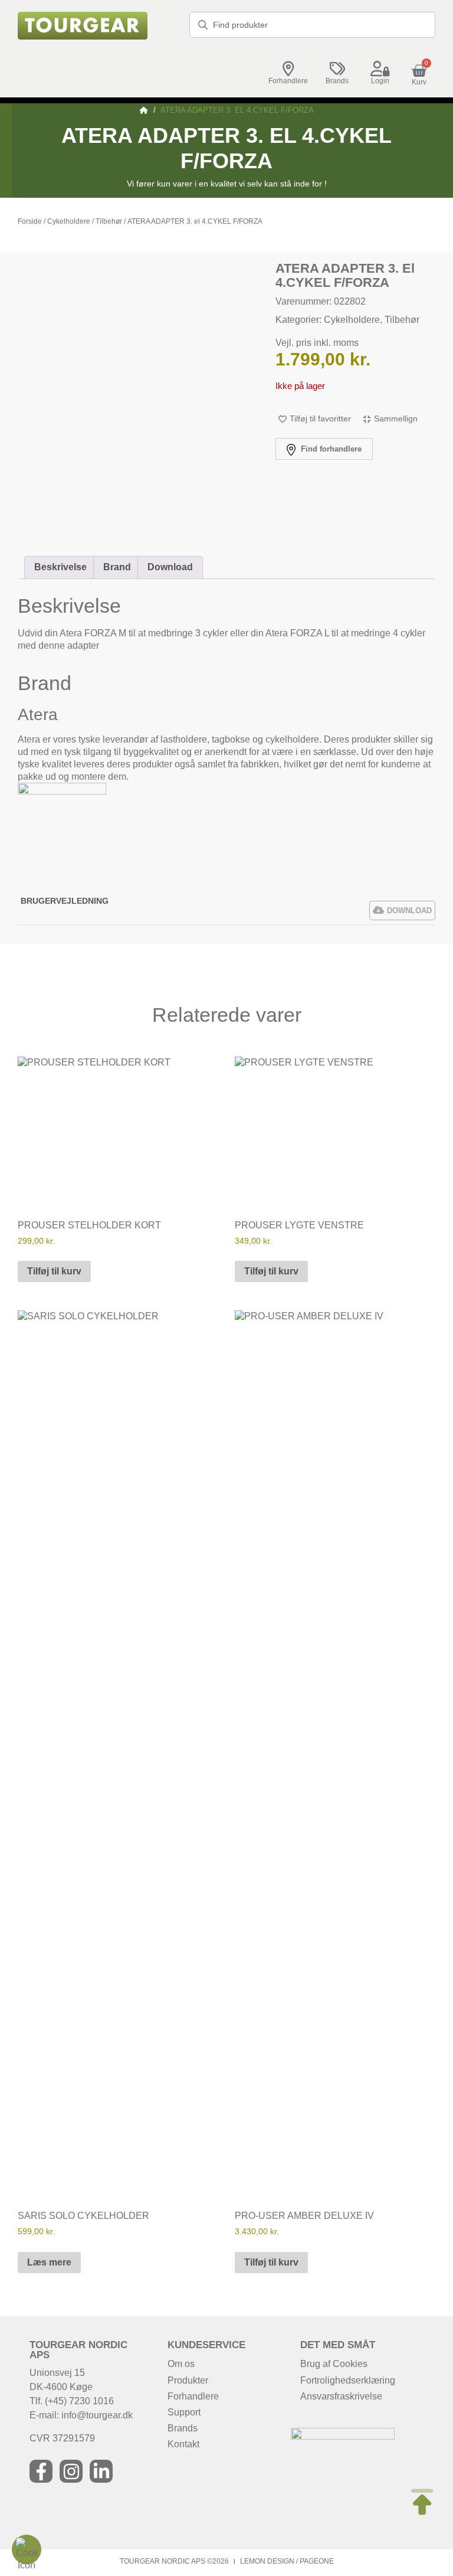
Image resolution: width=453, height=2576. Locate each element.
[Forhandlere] (288, 69)
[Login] (380, 69)
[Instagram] (71, 2471)
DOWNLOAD (409, 911)
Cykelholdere (69, 221)
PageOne (317, 2561)
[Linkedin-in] (101, 2471)
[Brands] (337, 69)
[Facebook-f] (41, 2471)
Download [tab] (170, 567)
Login (380, 81)
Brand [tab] (117, 567)
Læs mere (49, 2262)
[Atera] (62, 791)
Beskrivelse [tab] (60, 567)
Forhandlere (288, 81)
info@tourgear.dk (97, 2415)
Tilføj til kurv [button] (54, 1271)
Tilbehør (109, 221)
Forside (30, 221)
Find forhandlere (330, 449)
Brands (337, 81)
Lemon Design (267, 2561)
